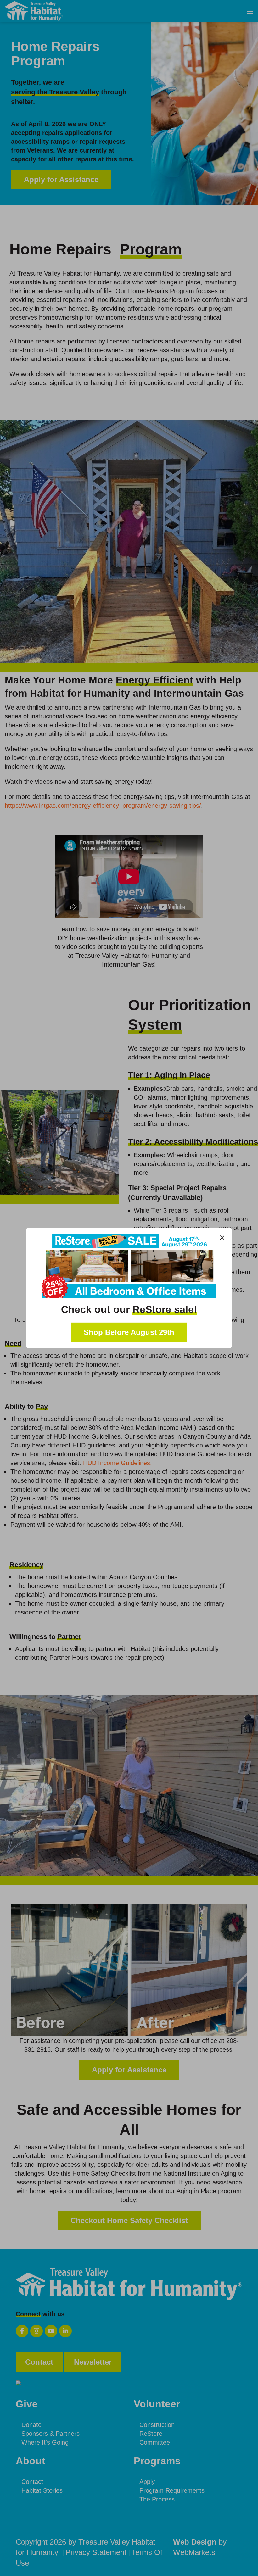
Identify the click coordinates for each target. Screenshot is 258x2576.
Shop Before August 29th (129, 1332)
